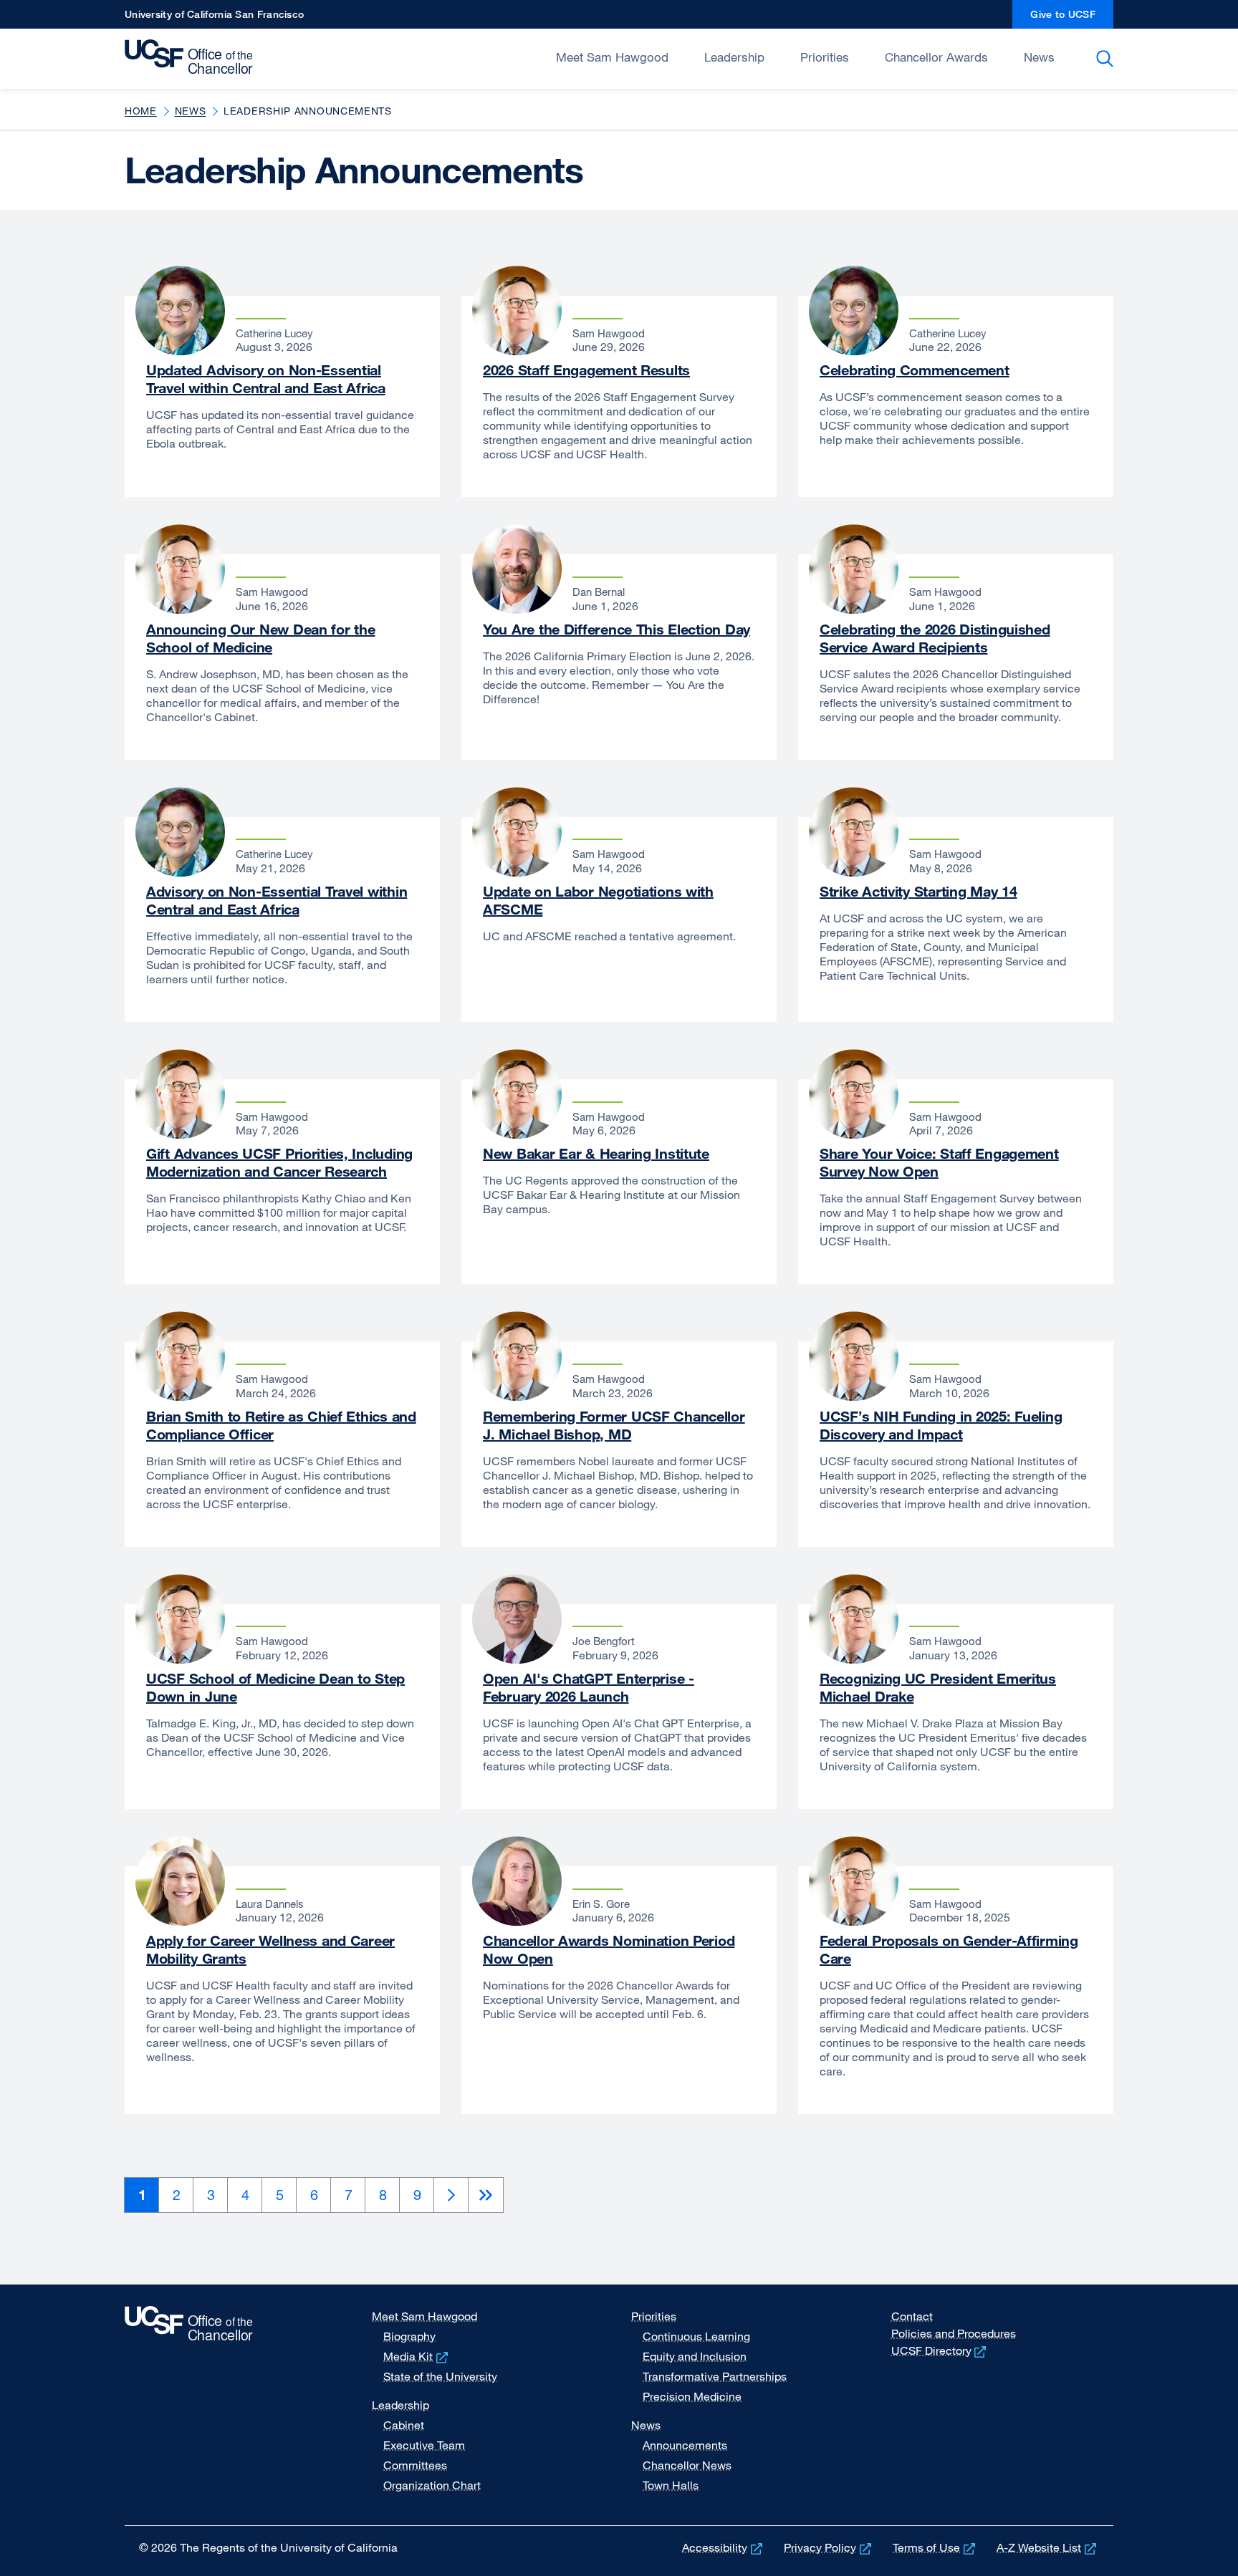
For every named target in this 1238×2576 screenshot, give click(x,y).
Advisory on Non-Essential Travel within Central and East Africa (277, 900)
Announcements (685, 2445)
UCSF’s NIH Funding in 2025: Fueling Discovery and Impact (941, 1425)
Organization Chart (432, 2485)
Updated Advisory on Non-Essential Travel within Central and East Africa (266, 379)
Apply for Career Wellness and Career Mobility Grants (270, 1949)
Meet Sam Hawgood (612, 57)
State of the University (440, 2376)
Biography (409, 2336)
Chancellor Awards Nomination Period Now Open (609, 1949)
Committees (415, 2465)
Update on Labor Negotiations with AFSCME (598, 900)
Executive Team (424, 2445)
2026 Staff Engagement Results (586, 370)
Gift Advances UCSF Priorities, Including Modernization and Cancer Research (279, 1162)
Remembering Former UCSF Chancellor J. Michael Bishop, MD (614, 1425)
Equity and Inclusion (695, 2356)
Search (1107, 59)
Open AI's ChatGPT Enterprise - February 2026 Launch (589, 1687)
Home (141, 111)
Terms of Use (935, 2547)
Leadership (734, 57)
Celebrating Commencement (914, 370)
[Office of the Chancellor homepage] (192, 57)
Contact (912, 2316)
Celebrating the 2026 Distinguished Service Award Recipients (935, 638)
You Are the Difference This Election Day (616, 629)
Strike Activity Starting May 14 (918, 891)
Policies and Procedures (954, 2333)
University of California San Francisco (214, 18)
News (1039, 57)
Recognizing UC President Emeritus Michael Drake (938, 1687)
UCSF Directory (940, 2350)
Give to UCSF (1072, 18)
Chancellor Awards (936, 57)
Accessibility (724, 2547)
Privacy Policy (829, 2547)
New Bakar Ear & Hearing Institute (596, 1153)
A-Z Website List (1048, 2547)
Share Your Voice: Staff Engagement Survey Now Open (939, 1162)
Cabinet (404, 2425)
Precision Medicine (692, 2396)
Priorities (825, 57)
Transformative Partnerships (715, 2376)
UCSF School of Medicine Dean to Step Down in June (275, 1687)
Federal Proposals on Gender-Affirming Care (949, 1949)
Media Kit (417, 2356)
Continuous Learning (696, 2336)
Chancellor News (687, 2465)
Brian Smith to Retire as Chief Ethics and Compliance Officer (281, 1425)
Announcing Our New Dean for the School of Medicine (260, 638)
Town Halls (671, 2485)
